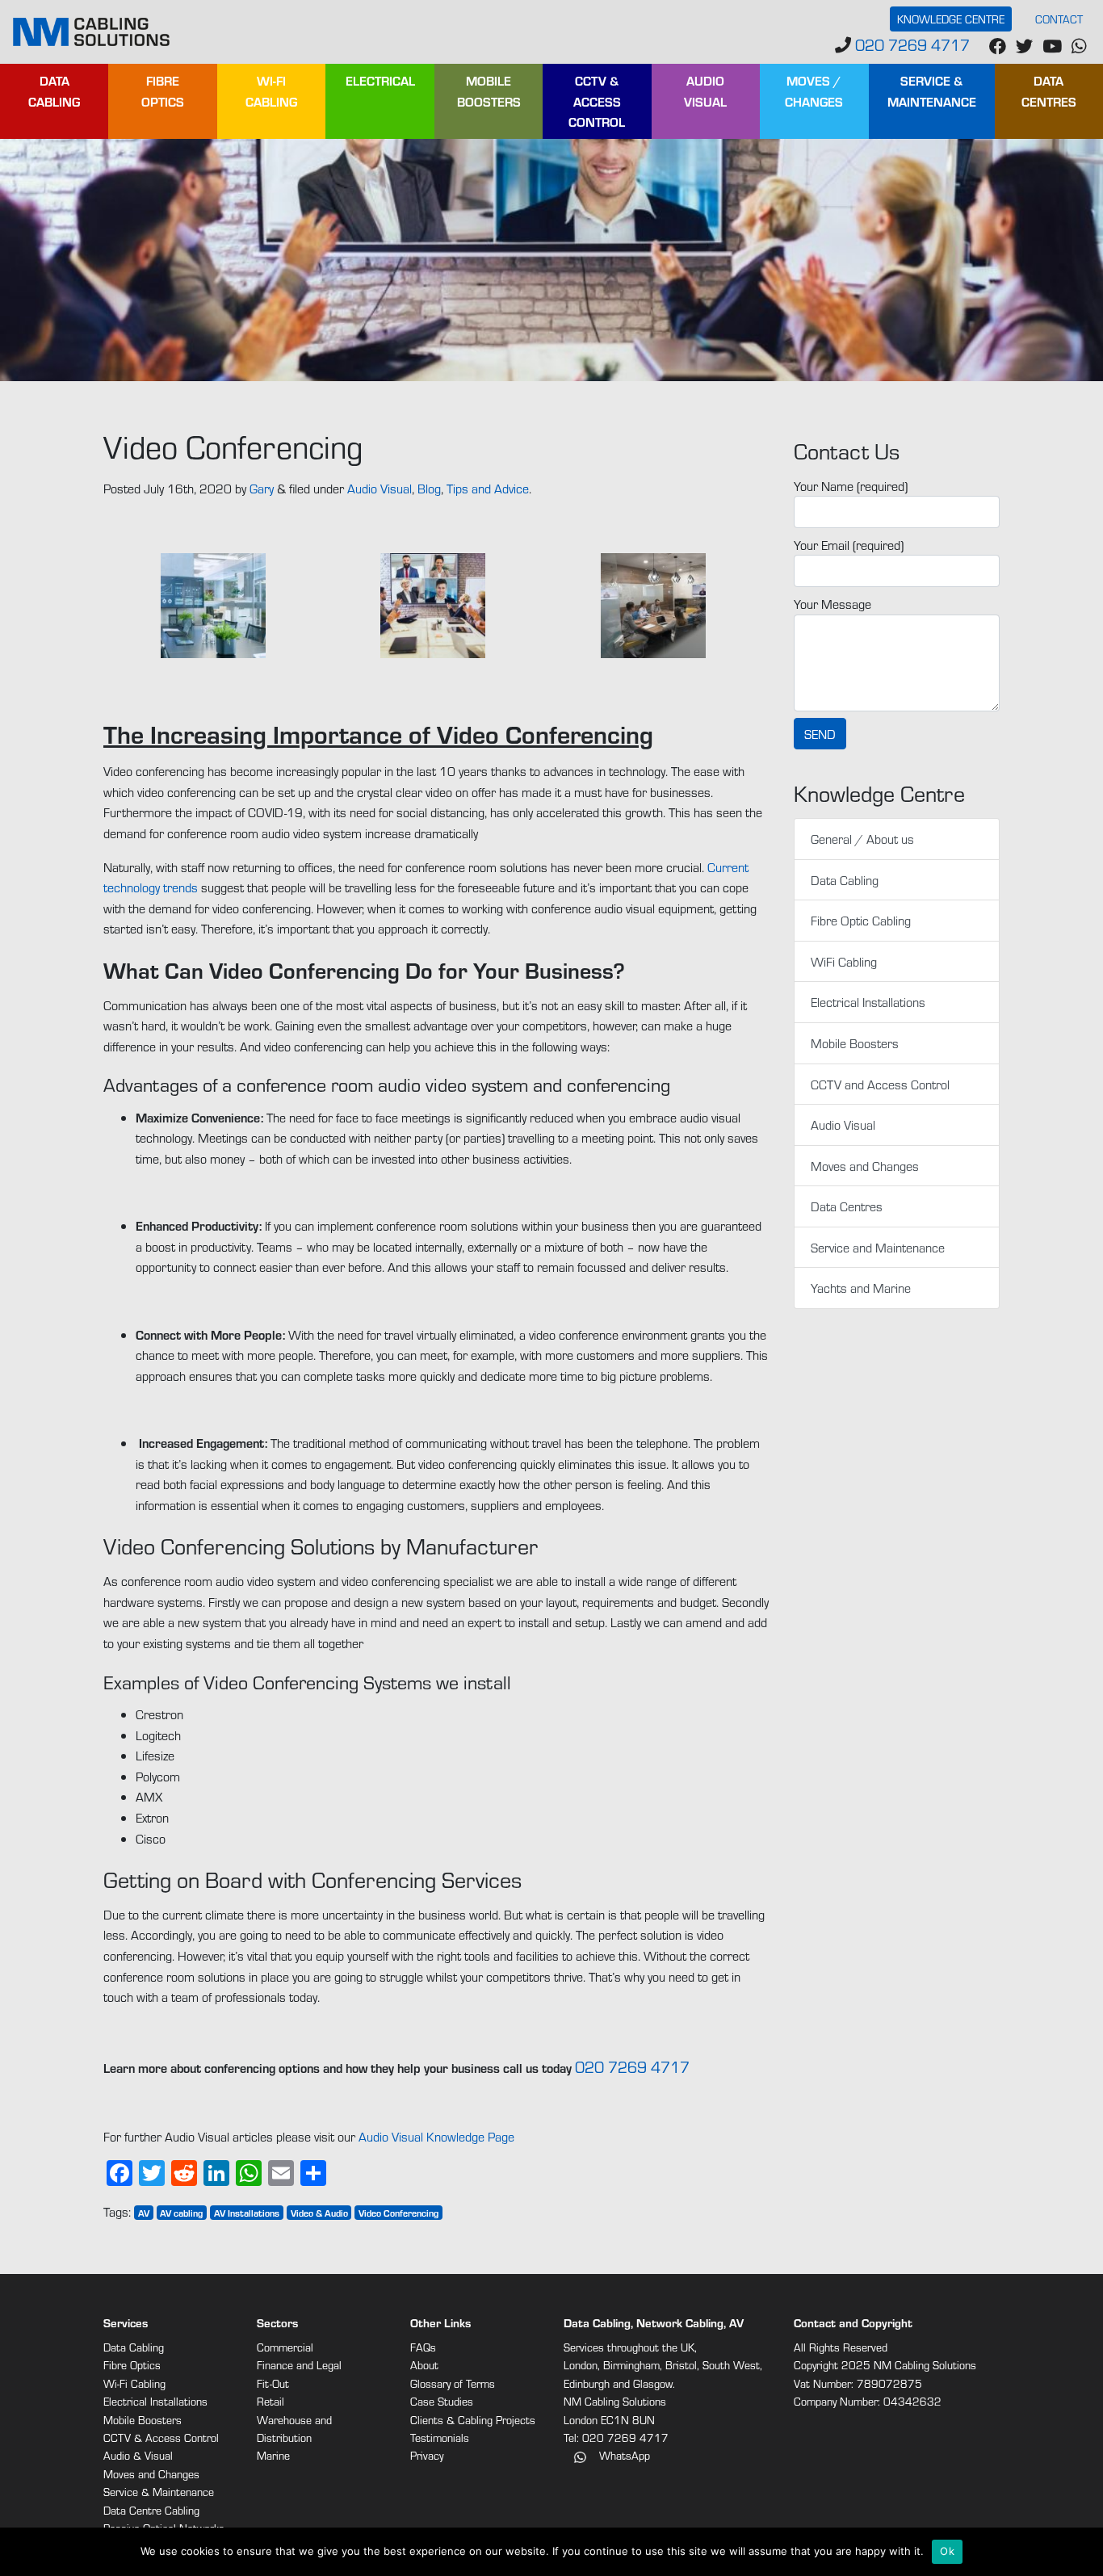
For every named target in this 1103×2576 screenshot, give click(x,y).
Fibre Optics (163, 91)
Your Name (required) (851, 486)
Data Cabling (54, 91)
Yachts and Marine (861, 1288)
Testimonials (440, 2438)
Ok (947, 2551)
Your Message (832, 604)
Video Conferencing (398, 2213)
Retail (271, 2401)
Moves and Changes (865, 1166)
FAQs (423, 2347)
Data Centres (1049, 91)
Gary (262, 488)
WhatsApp (623, 2455)
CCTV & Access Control (597, 101)
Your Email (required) (849, 545)
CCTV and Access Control (880, 1084)
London (581, 2365)
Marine (273, 2455)
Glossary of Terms (453, 2383)
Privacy (427, 2455)
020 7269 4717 (910, 44)
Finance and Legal (299, 2365)
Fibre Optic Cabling (861, 920)
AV (144, 2213)
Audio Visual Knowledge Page (436, 2136)
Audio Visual (705, 91)
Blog (429, 488)
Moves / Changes (814, 91)
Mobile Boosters (489, 91)
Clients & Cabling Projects (473, 2420)
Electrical (380, 80)
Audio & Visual (138, 2455)
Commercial (285, 2347)
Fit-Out (273, 2383)
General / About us (862, 839)
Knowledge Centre (951, 19)
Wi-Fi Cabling (271, 91)
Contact (1059, 19)
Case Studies (442, 2401)
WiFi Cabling (844, 961)
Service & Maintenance (932, 91)
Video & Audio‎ (319, 2213)
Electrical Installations (868, 1002)
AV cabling (181, 2213)
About (424, 2365)
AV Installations (247, 2213)
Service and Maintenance (878, 1247)
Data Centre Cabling (151, 2510)
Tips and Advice (488, 488)
